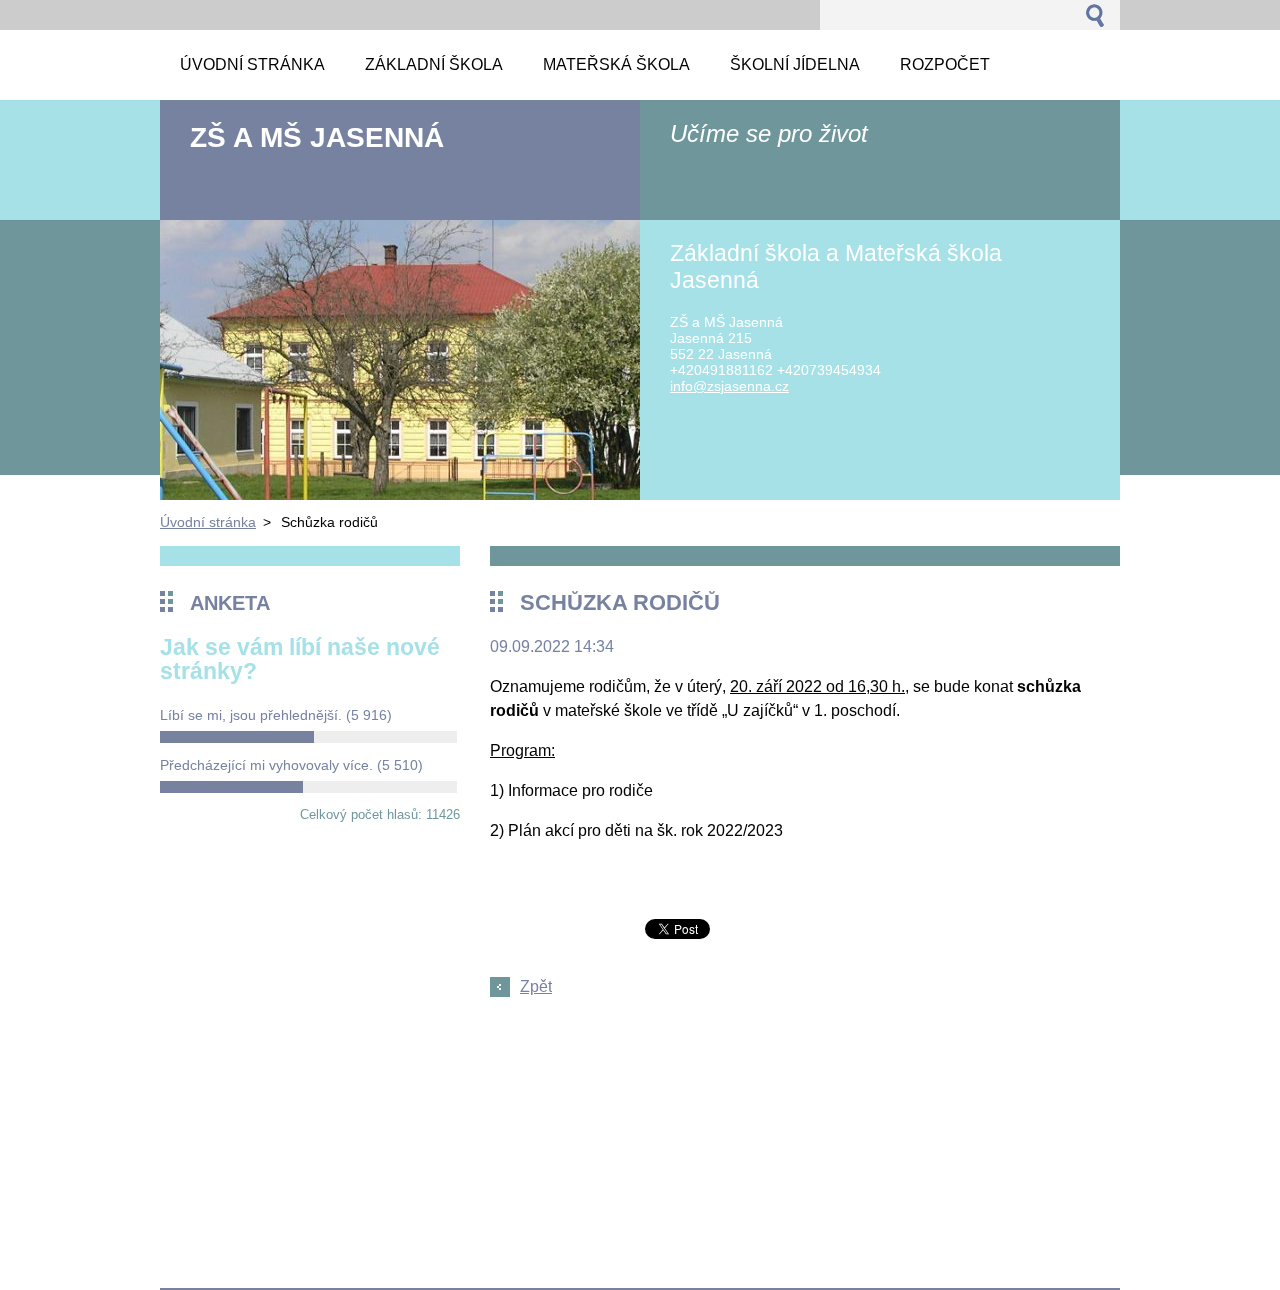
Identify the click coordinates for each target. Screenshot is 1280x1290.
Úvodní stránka (208, 522)
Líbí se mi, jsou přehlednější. (276, 715)
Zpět (536, 986)
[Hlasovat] (308, 737)
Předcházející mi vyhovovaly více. (291, 765)
